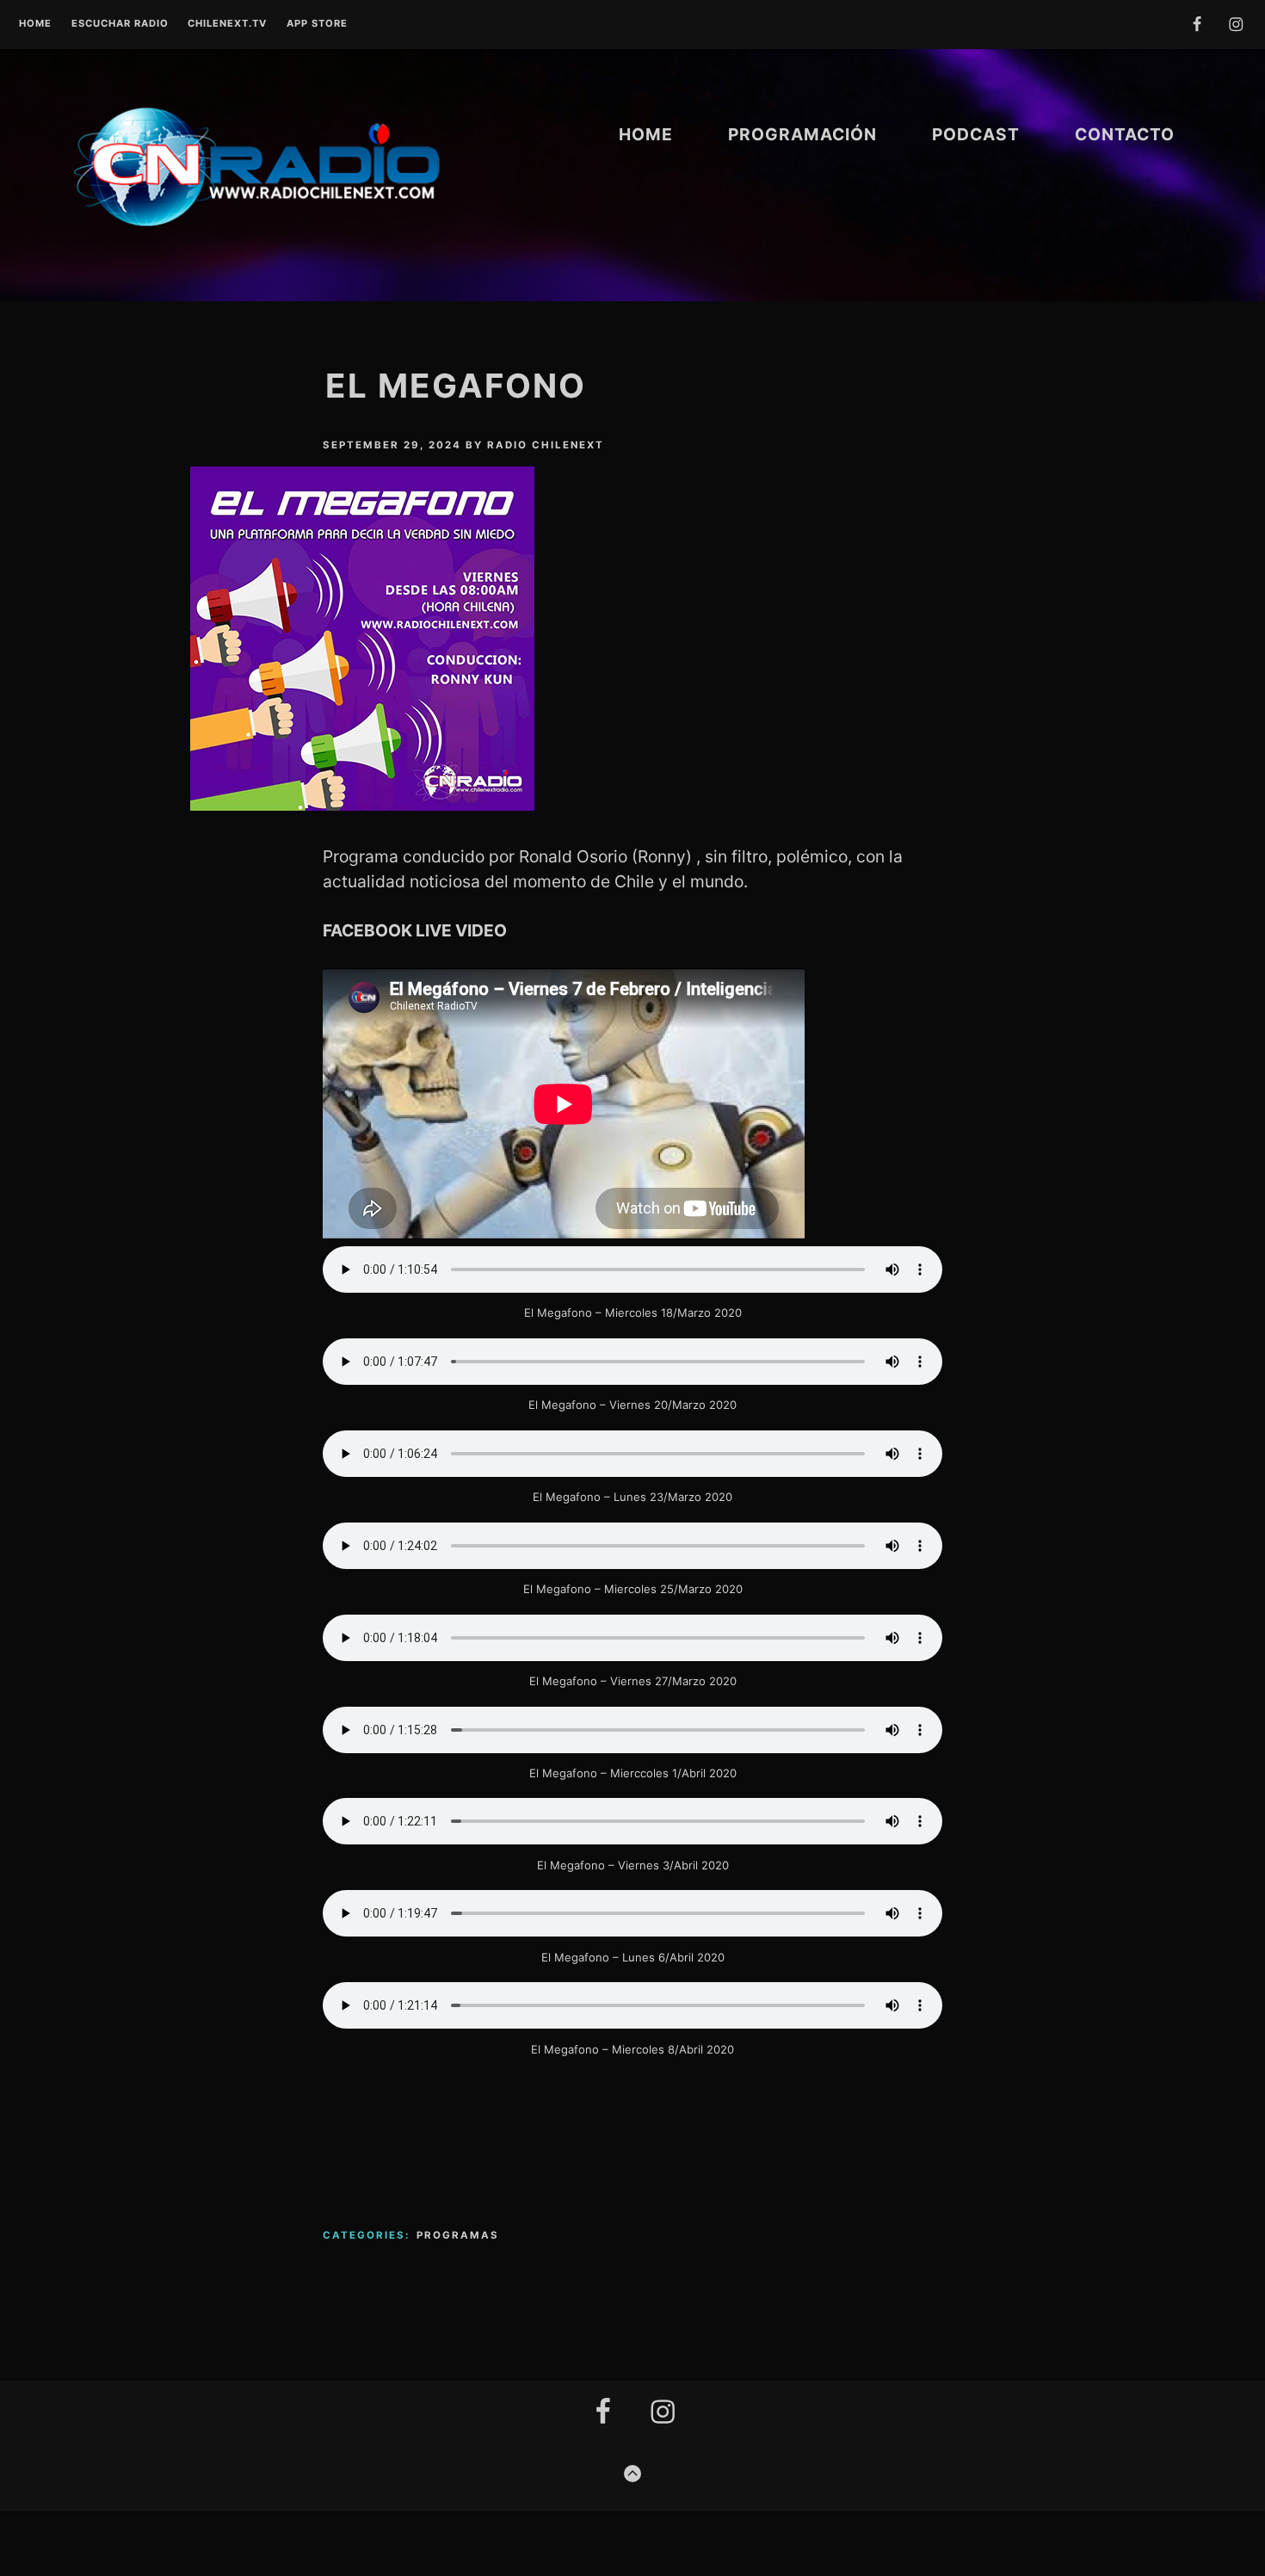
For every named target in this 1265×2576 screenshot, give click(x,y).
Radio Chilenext (546, 445)
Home (35, 24)
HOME (646, 134)
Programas (458, 2235)
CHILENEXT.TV (227, 24)
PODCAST (976, 134)
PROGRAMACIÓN (802, 134)
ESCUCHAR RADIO (120, 24)
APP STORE (317, 24)
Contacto (1125, 134)
